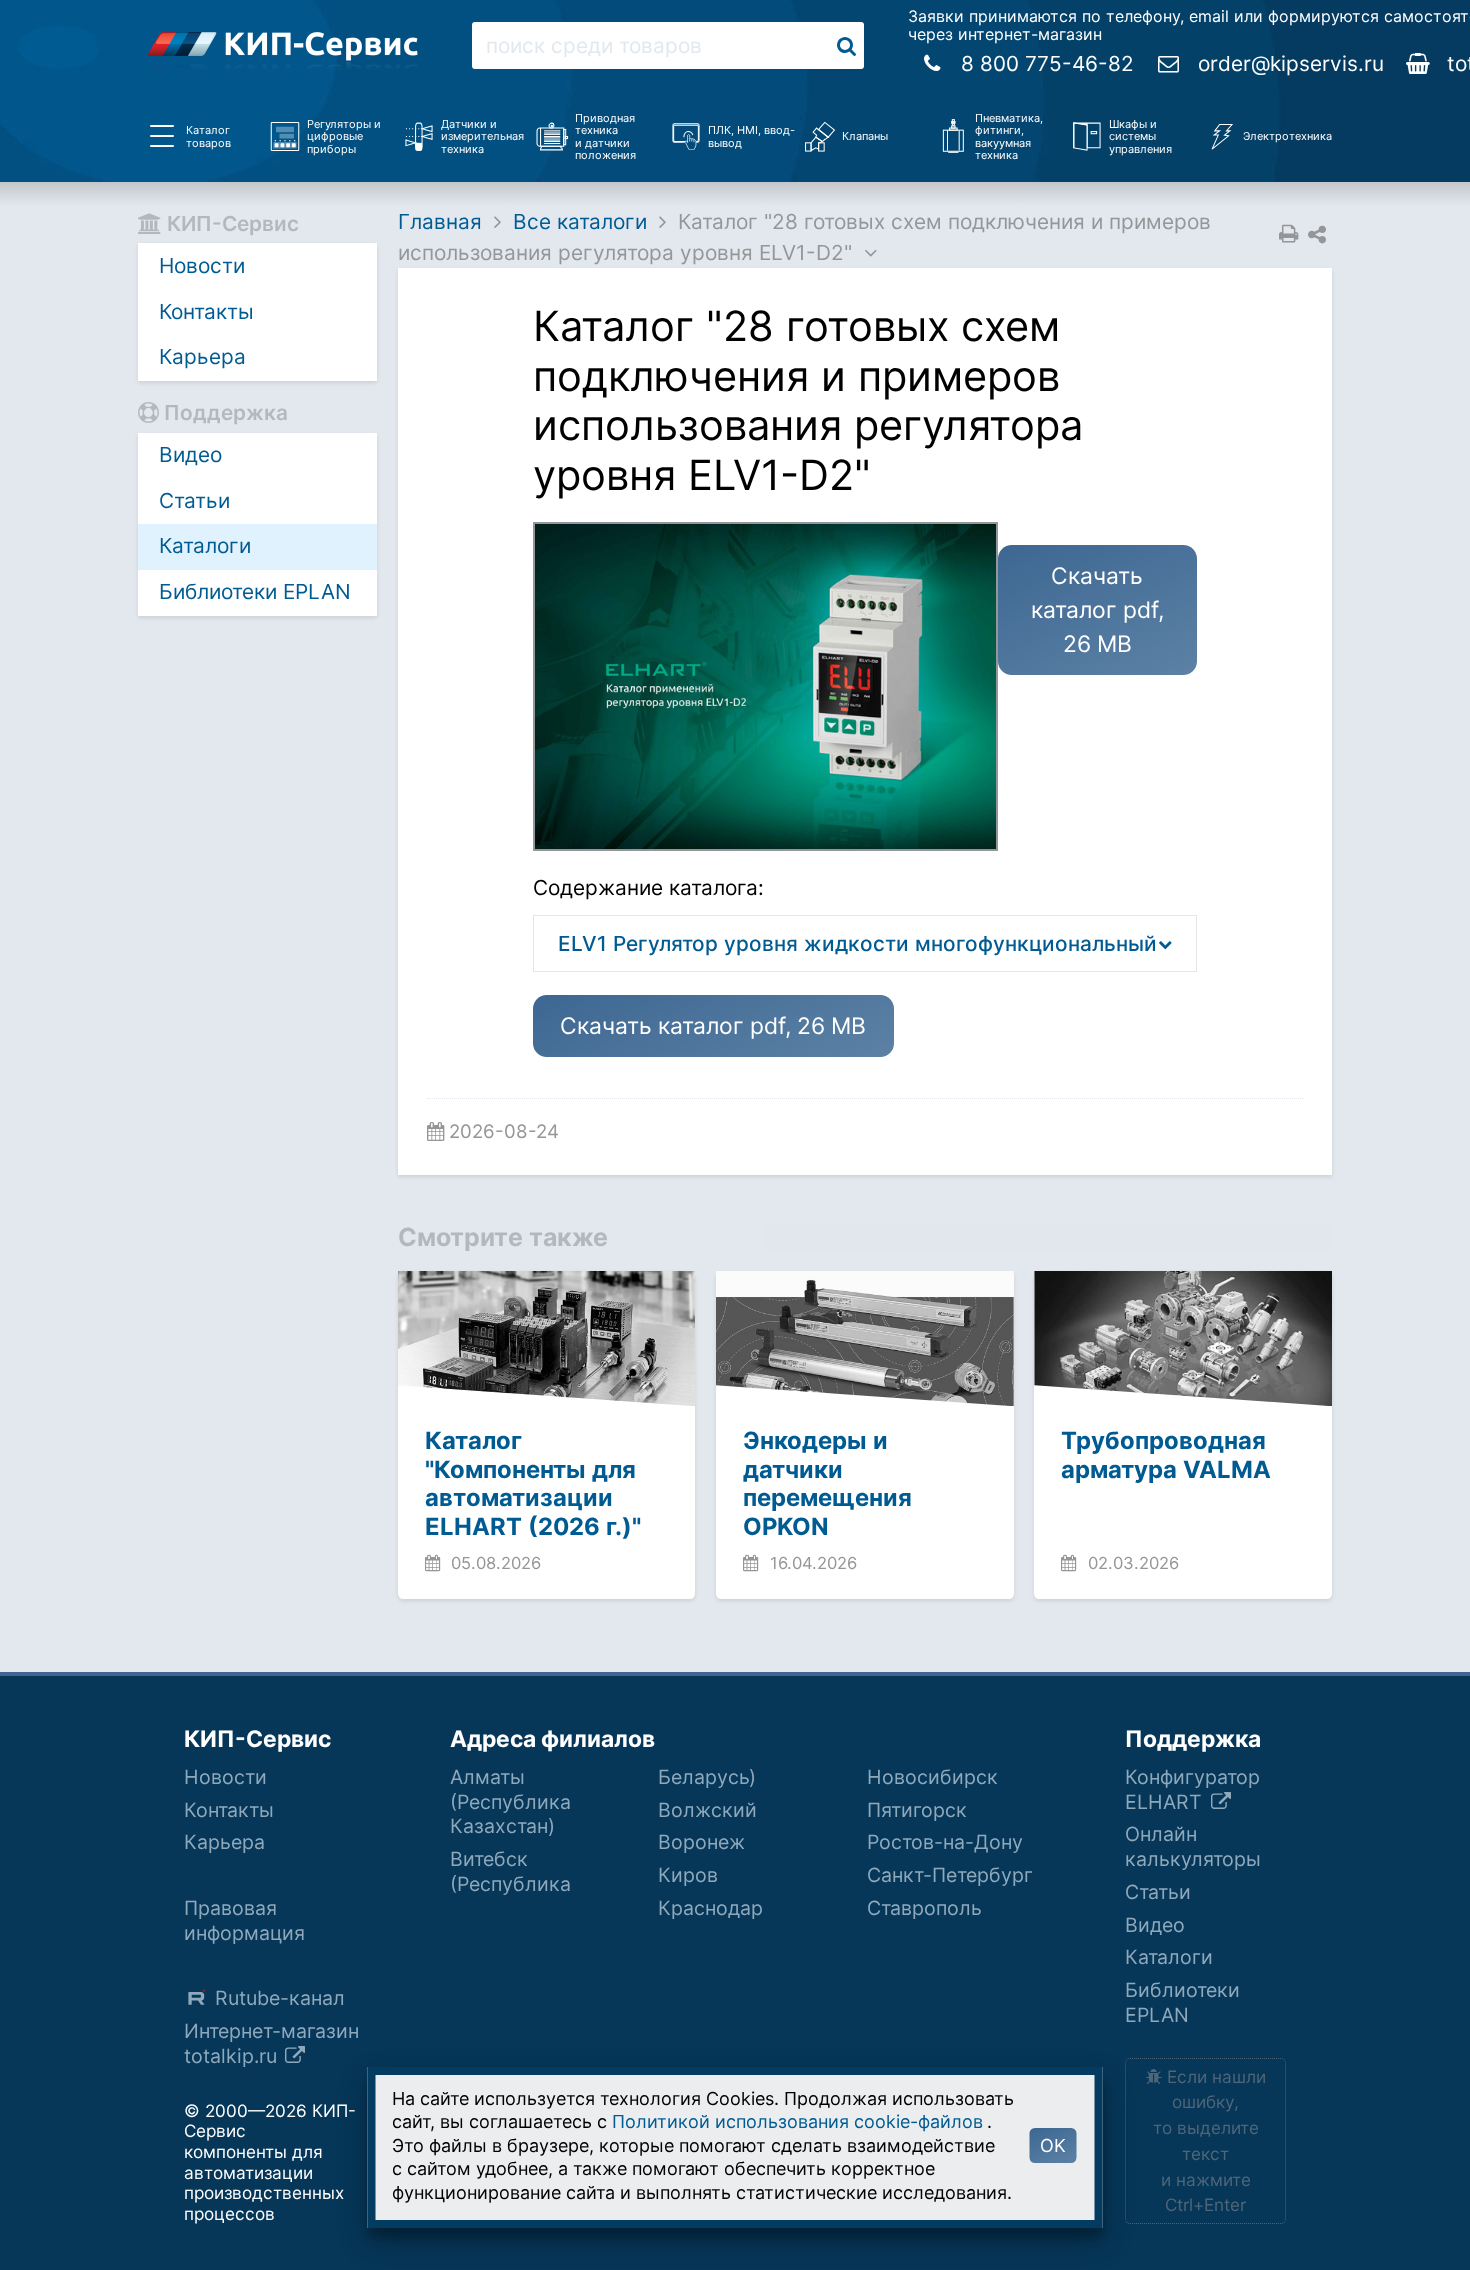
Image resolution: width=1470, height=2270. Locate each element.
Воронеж (701, 1842)
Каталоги (205, 545)
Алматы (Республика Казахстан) (510, 1802)
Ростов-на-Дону (945, 1842)
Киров (688, 1875)
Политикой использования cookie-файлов (797, 2121)
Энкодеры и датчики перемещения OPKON (827, 1483)
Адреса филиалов (552, 1739)
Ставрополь (924, 1908)
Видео (190, 454)
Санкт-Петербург (950, 1875)
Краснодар (710, 1908)
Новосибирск (932, 1777)
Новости (202, 265)
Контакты (206, 311)
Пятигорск (917, 1810)
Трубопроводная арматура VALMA (1166, 1455)
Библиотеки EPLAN (255, 591)
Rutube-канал (280, 1998)
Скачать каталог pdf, (1097, 610)
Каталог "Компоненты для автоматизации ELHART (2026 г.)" (533, 1483)
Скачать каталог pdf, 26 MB (713, 1026)
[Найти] (846, 45)
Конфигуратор (1192, 1789)
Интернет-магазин (271, 2043)
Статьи (194, 500)
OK (1053, 2145)
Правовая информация (244, 1920)
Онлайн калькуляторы (1193, 1846)
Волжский (707, 1810)
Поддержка (1193, 1739)
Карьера (202, 356)
